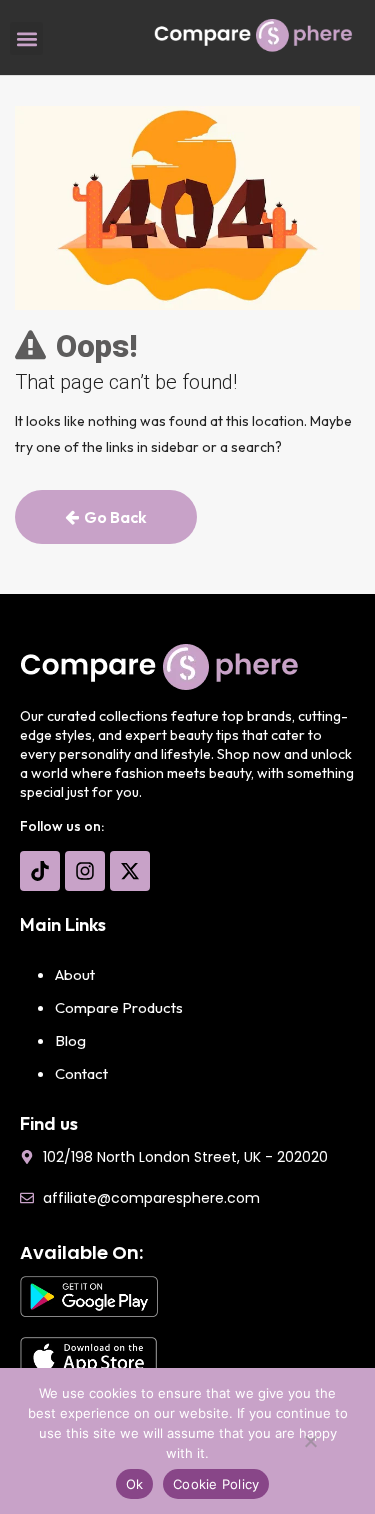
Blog (70, 1040)
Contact (81, 1073)
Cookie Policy (216, 1484)
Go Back (115, 517)
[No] (310, 1446)
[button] (26, 38)
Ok (135, 1484)
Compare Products (119, 1007)
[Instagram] (85, 871)
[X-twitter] (130, 871)
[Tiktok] (40, 871)
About (75, 974)
